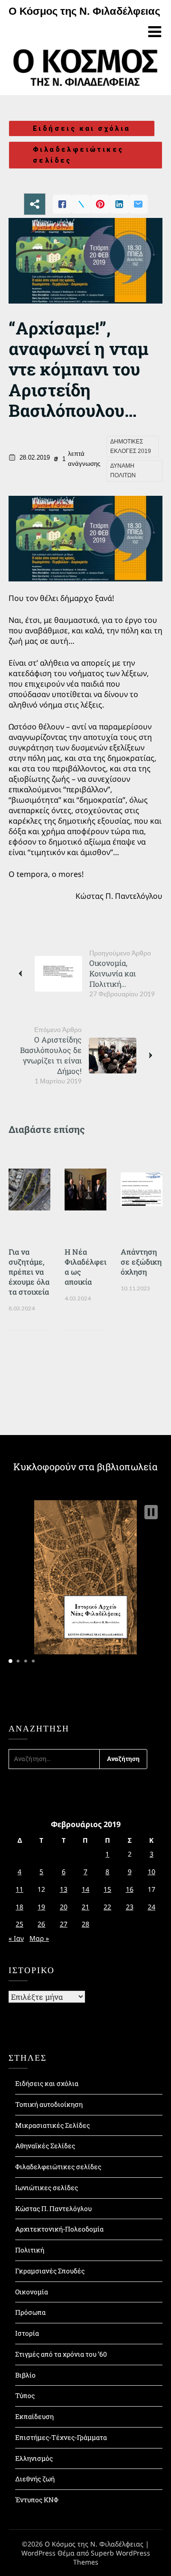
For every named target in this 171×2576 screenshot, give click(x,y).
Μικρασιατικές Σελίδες (52, 2125)
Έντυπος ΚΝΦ (37, 2500)
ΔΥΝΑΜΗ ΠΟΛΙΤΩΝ (123, 471)
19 (41, 1907)
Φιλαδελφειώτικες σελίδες (78, 155)
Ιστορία (27, 2333)
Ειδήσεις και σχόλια (82, 128)
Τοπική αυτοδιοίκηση (49, 2104)
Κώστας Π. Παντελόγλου (53, 2208)
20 (64, 1907)
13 (64, 1889)
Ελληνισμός (34, 2458)
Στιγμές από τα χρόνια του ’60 (61, 2354)
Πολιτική (30, 2250)
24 (152, 1907)
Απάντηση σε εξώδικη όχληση (141, 1262)
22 (107, 1907)
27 (64, 1924)
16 (130, 1889)
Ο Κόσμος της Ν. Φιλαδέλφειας (84, 11)
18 (19, 1907)
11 (19, 1889)
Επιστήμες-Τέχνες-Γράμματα (61, 2437)
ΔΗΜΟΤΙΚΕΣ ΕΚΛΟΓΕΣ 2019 (131, 446)
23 (130, 1907)
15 (107, 1889)
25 (19, 1924)
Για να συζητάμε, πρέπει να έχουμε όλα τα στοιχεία (29, 1272)
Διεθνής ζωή (35, 2479)
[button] (151, 1512)
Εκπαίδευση (34, 2416)
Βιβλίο (25, 2375)
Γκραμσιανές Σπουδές (50, 2271)
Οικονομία (32, 2292)
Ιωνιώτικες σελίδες (47, 2188)
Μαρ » (39, 1938)
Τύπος (25, 2395)
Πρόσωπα (30, 2312)
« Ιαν (16, 1938)
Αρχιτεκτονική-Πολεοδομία (59, 2229)
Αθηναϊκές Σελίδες (45, 2146)
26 (41, 1924)
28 (85, 1924)
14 (85, 1889)
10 (152, 1872)
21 (85, 1907)
